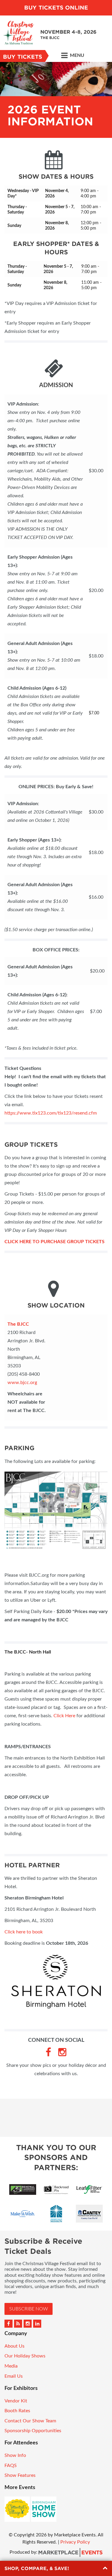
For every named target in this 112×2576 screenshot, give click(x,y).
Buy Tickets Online (56, 8)
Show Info (15, 2455)
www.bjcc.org (22, 1383)
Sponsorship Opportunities (33, 2431)
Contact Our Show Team (30, 2421)
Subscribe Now (29, 2309)
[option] (56, 100)
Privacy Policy (75, 2542)
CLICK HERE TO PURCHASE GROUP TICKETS (55, 1242)
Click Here (64, 1716)
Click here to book (24, 1932)
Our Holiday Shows (25, 2356)
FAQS (11, 2466)
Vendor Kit (16, 2401)
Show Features (20, 2475)
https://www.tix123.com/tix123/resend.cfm (51, 1113)
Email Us (14, 2376)
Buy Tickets (23, 57)
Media (11, 2366)
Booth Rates (17, 2411)
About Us (14, 2346)
